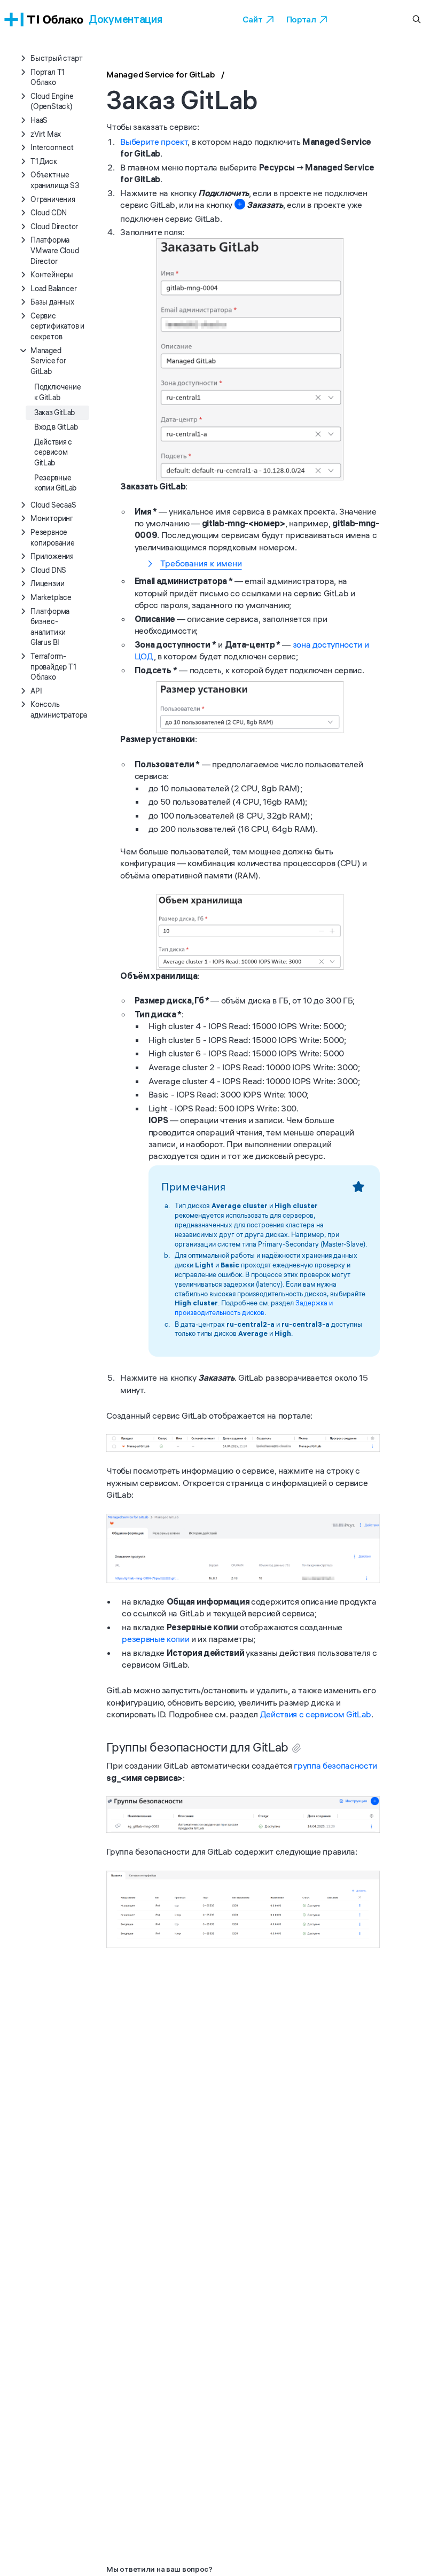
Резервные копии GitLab (55, 483)
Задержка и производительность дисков (254, 1308)
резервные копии (155, 1639)
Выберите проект (154, 142)
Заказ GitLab (54, 413)
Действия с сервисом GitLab (53, 452)
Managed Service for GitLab (161, 74)
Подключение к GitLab (57, 392)
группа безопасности (335, 1765)
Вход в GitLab (56, 427)
